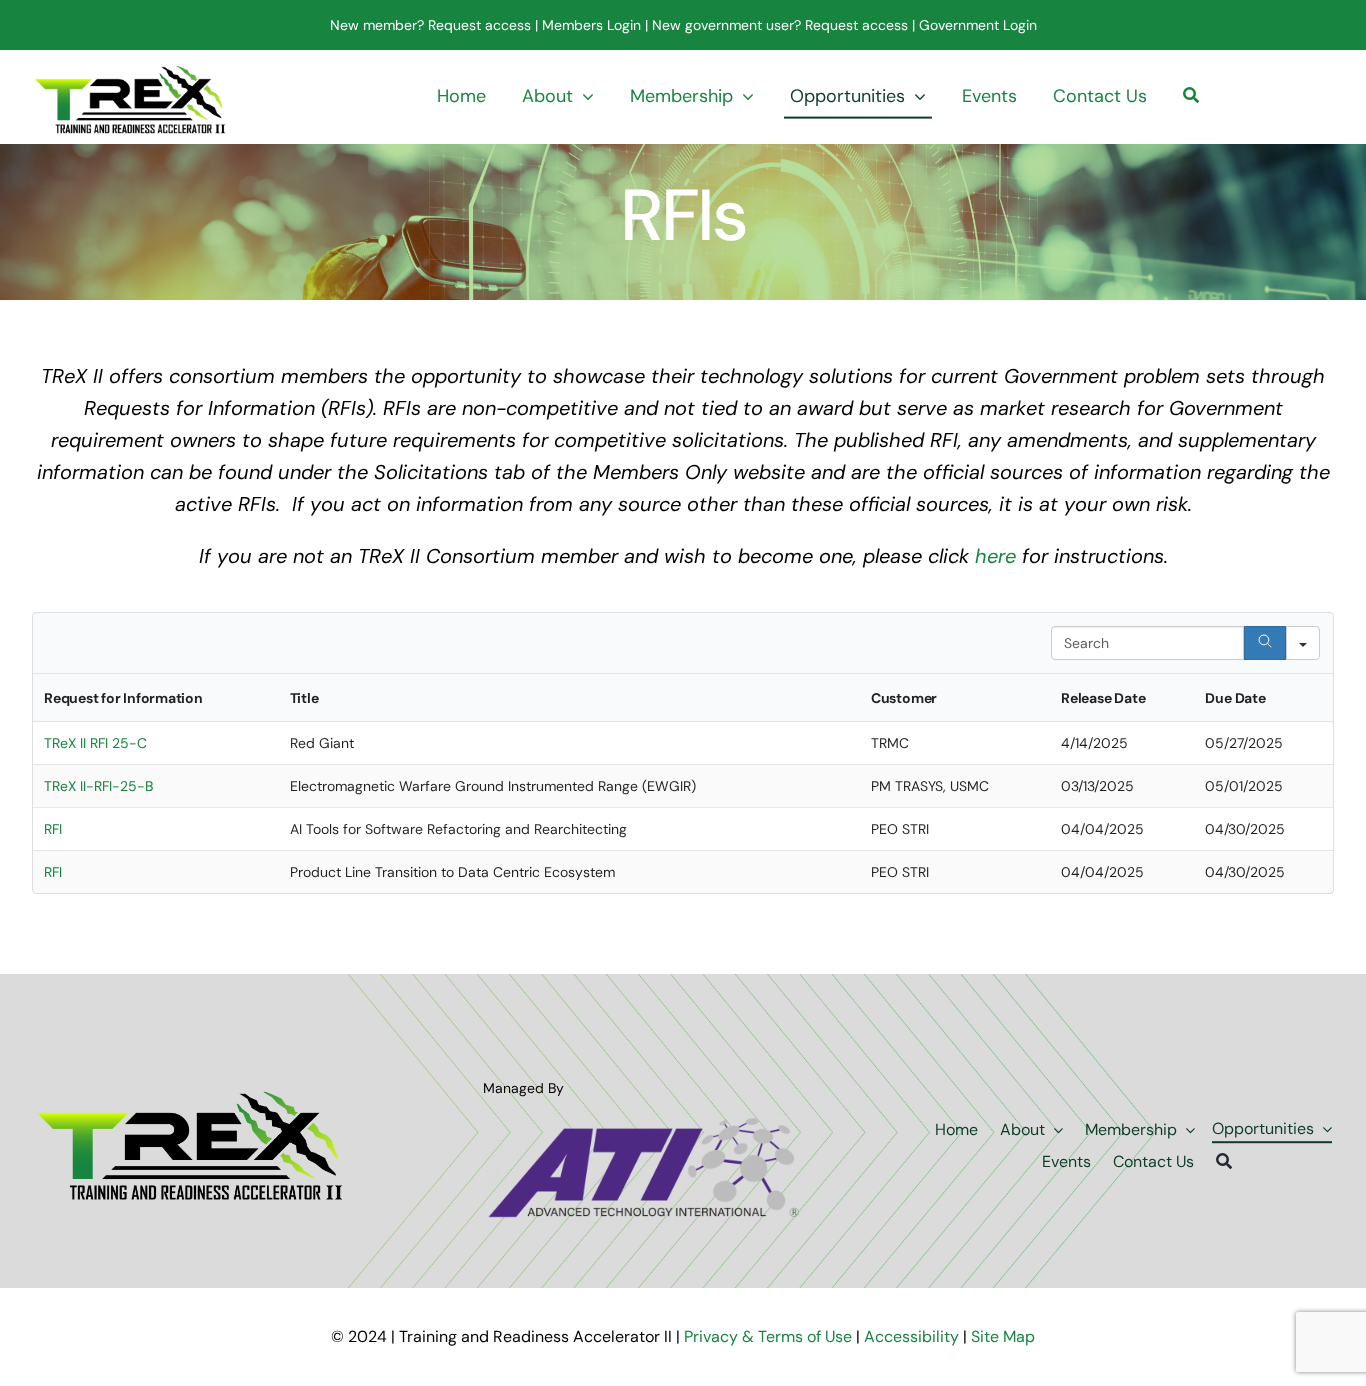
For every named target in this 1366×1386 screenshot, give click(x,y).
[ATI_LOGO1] (643, 1123)
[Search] (1191, 97)
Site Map (1003, 1336)
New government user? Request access (780, 25)
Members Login (591, 25)
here (995, 556)
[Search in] (1303, 643)
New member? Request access (430, 25)
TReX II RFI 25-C (95, 743)
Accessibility (911, 1336)
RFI (53, 829)
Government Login (976, 25)
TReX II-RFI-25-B (98, 786)
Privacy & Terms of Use (770, 1336)
